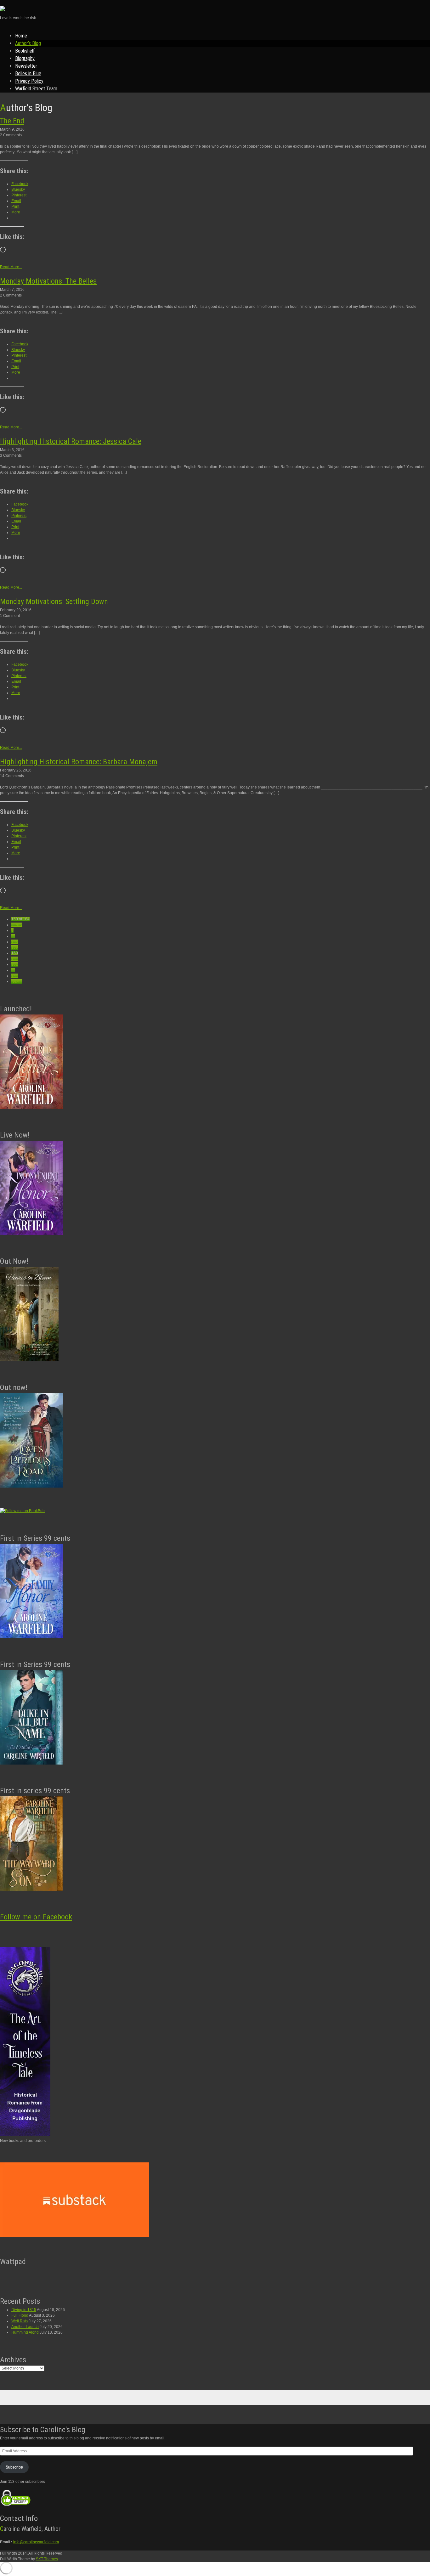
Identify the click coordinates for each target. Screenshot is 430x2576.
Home (21, 36)
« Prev (17, 925)
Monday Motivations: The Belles (48, 281)
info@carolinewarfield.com (36, 2542)
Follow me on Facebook (36, 1917)
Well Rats (20, 2321)
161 (15, 959)
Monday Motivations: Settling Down (54, 602)
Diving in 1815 (24, 2310)
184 (15, 976)
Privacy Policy (29, 81)
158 (15, 942)
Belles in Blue (28, 73)
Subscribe (14, 2467)
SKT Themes (47, 2559)
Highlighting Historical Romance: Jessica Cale (71, 441)
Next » (17, 981)
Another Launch (25, 2327)
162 (15, 964)
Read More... (11, 267)
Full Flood (20, 2315)
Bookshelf (25, 51)
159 (15, 947)
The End (12, 121)
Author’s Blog (28, 43)
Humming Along (25, 2332)
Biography (25, 58)
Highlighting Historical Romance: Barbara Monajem (79, 762)
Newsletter (26, 66)
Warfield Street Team (36, 89)
